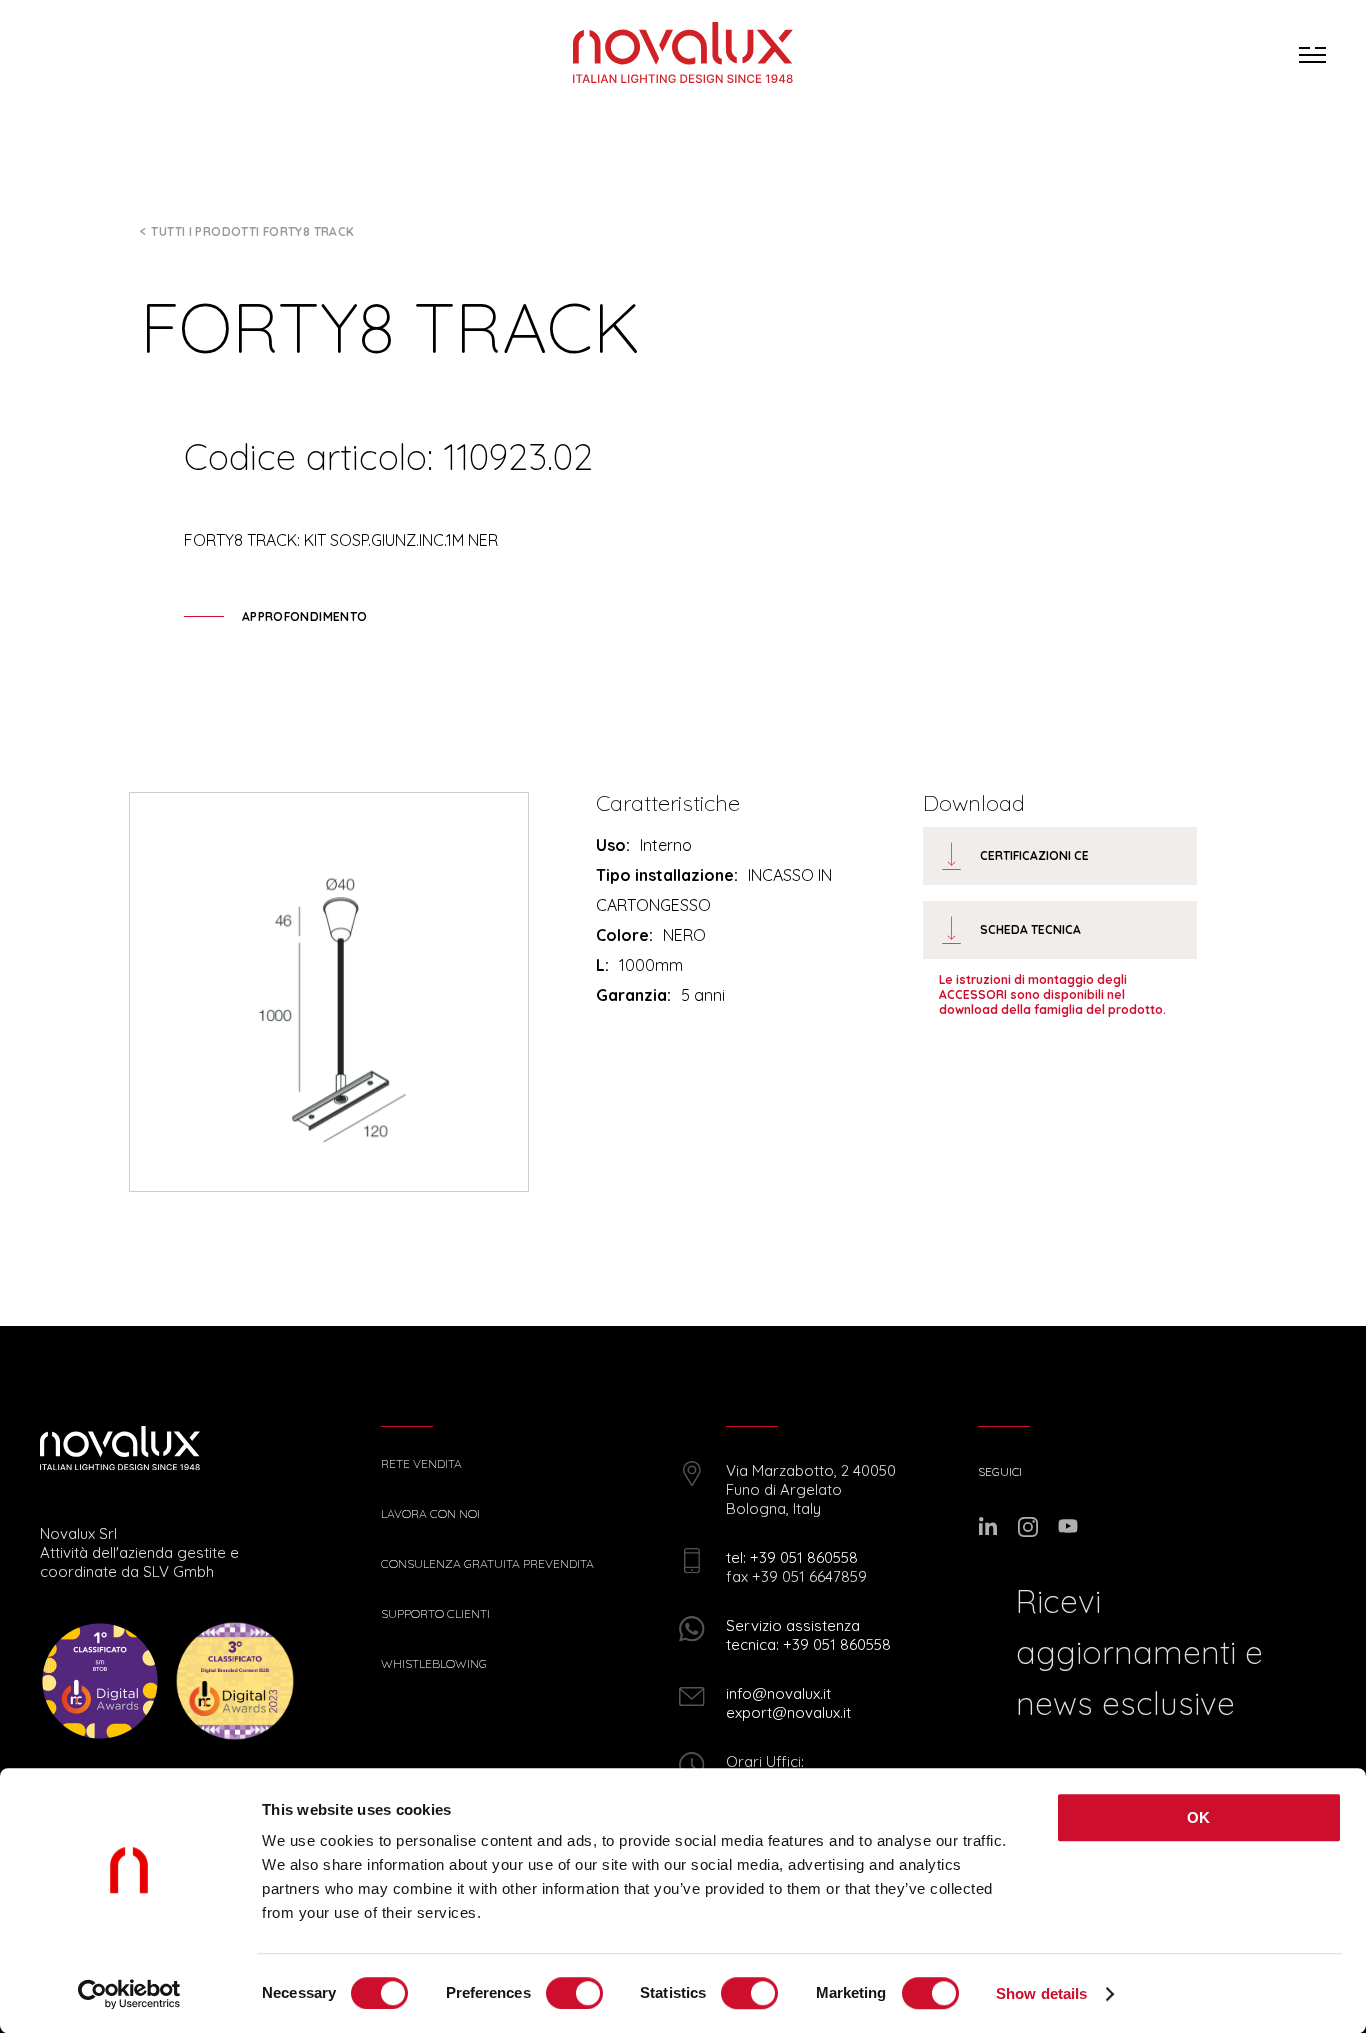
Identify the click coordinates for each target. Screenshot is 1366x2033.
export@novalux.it (788, 1712)
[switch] (574, 1993)
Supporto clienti (435, 1614)
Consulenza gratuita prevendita (487, 1564)
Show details (1041, 1993)
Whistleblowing (434, 1664)
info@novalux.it (778, 1693)
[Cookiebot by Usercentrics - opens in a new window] (129, 1994)
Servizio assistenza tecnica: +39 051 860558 (808, 1635)
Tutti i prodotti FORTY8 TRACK (252, 231)
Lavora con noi (430, 1514)
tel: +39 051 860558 (792, 1557)
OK (1199, 1817)
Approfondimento (305, 616)
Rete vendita (421, 1464)
